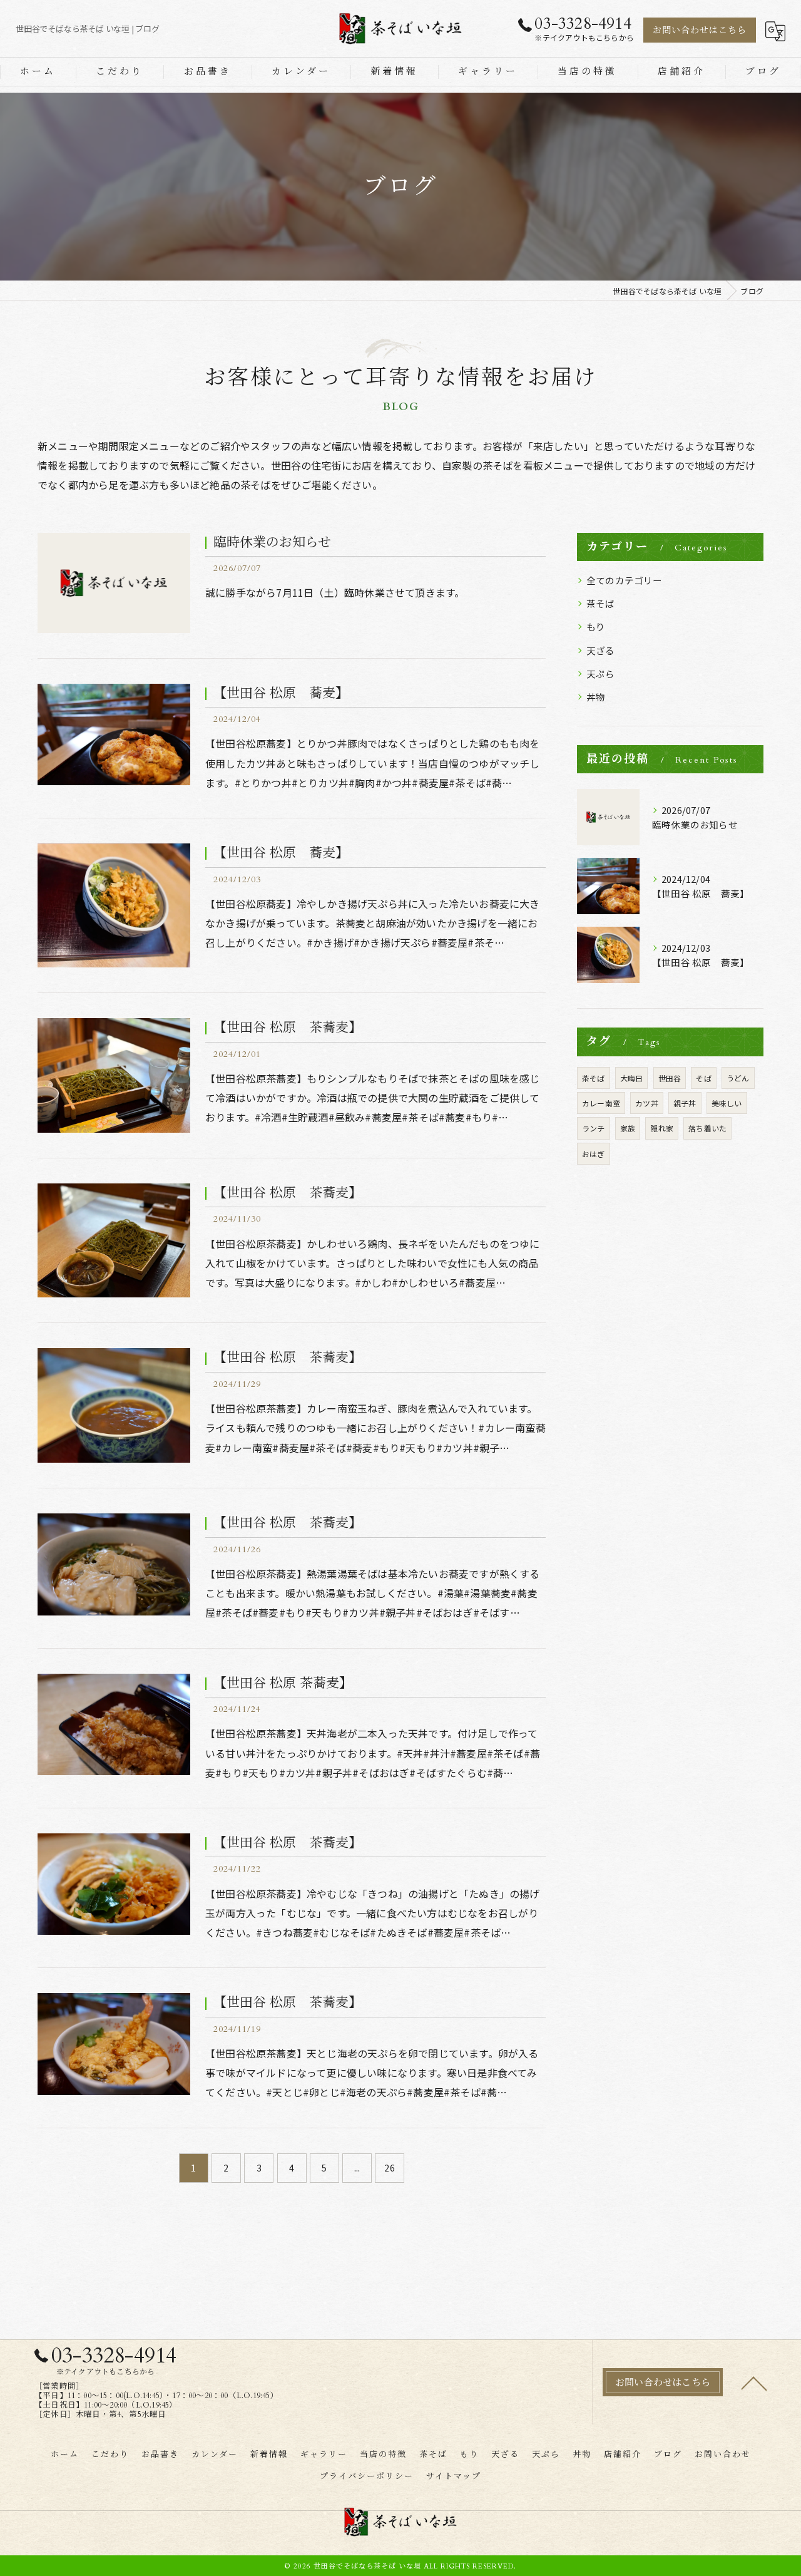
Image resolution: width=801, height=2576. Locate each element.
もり (596, 626)
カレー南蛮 (601, 1103)
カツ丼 (647, 1103)
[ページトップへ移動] (754, 2383)
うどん (738, 1078)
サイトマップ (454, 2476)
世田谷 (670, 1078)
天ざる (601, 650)
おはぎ (594, 1154)
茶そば (601, 603)
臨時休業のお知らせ (272, 543)
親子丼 (685, 1103)
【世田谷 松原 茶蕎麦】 (288, 1028)
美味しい (727, 1103)
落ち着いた (707, 1128)
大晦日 (632, 1078)
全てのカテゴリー (625, 580)
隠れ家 (662, 1128)
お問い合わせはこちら (700, 30)
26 (389, 2168)
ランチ (594, 1128)
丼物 (596, 697)
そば (703, 1078)
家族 (628, 1128)
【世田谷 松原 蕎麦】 (281, 693)
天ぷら (601, 673)
